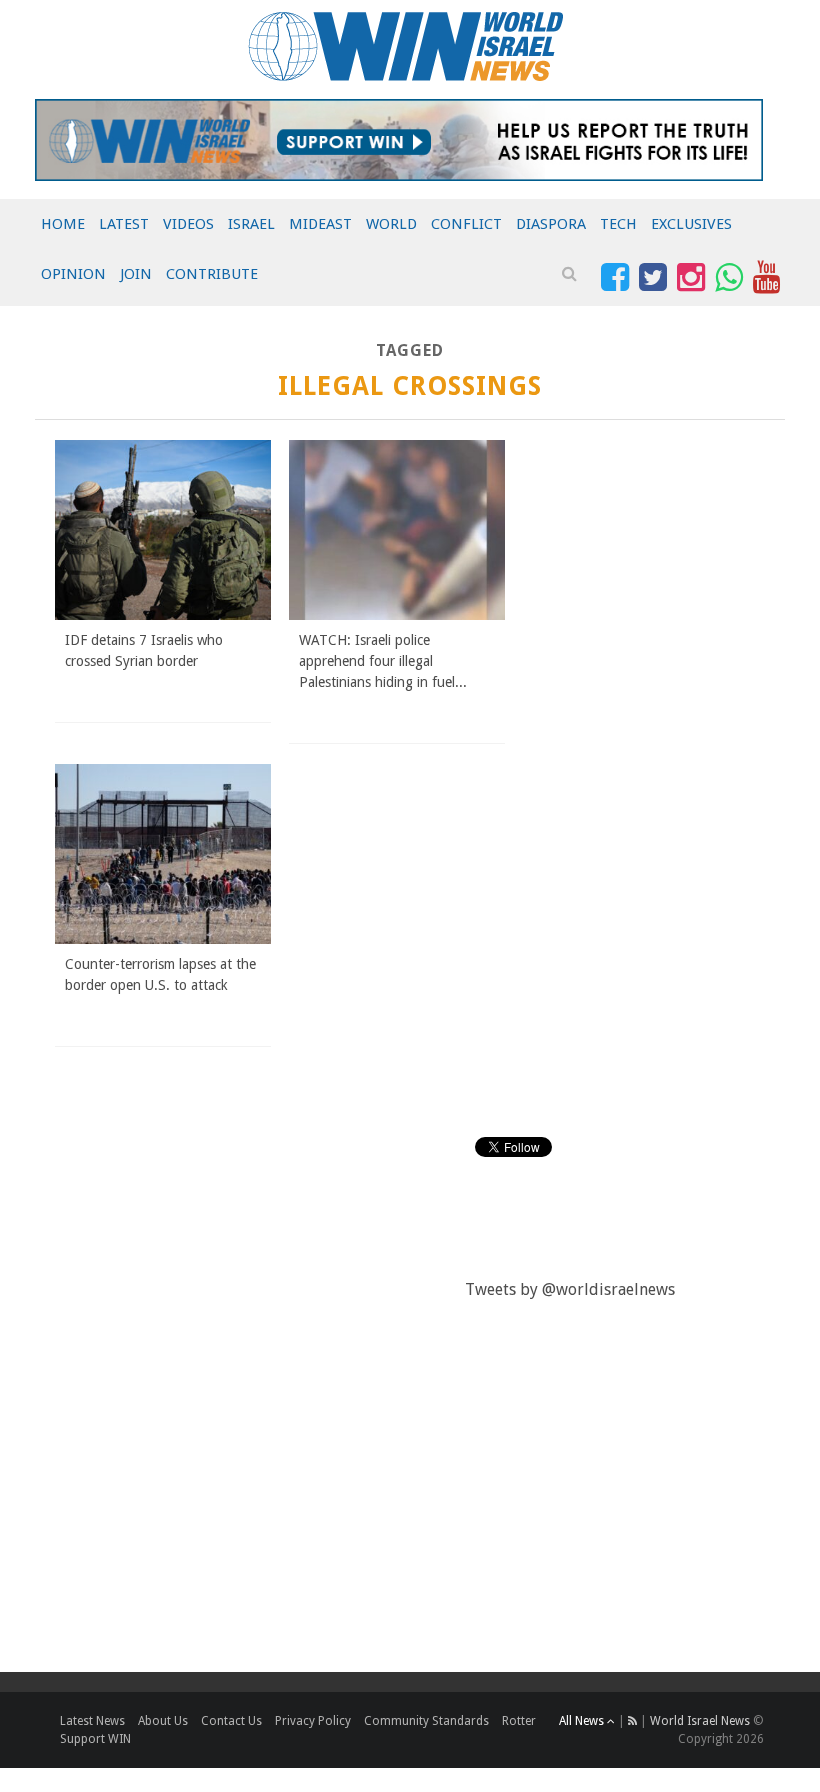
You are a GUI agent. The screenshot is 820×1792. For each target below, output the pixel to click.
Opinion (73, 274)
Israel (251, 224)
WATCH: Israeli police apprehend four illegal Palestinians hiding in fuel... (383, 661)
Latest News (92, 1721)
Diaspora (551, 224)
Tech (618, 224)
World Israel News (700, 1721)
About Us (163, 1721)
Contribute (212, 274)
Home (63, 224)
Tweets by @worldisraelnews (570, 1289)
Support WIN (95, 1739)
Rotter (519, 1721)
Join (136, 274)
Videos (188, 224)
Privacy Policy (313, 1721)
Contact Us (231, 1721)
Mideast (320, 224)
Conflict (466, 224)
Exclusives (691, 224)
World (391, 224)
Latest (124, 224)
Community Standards (426, 1721)
